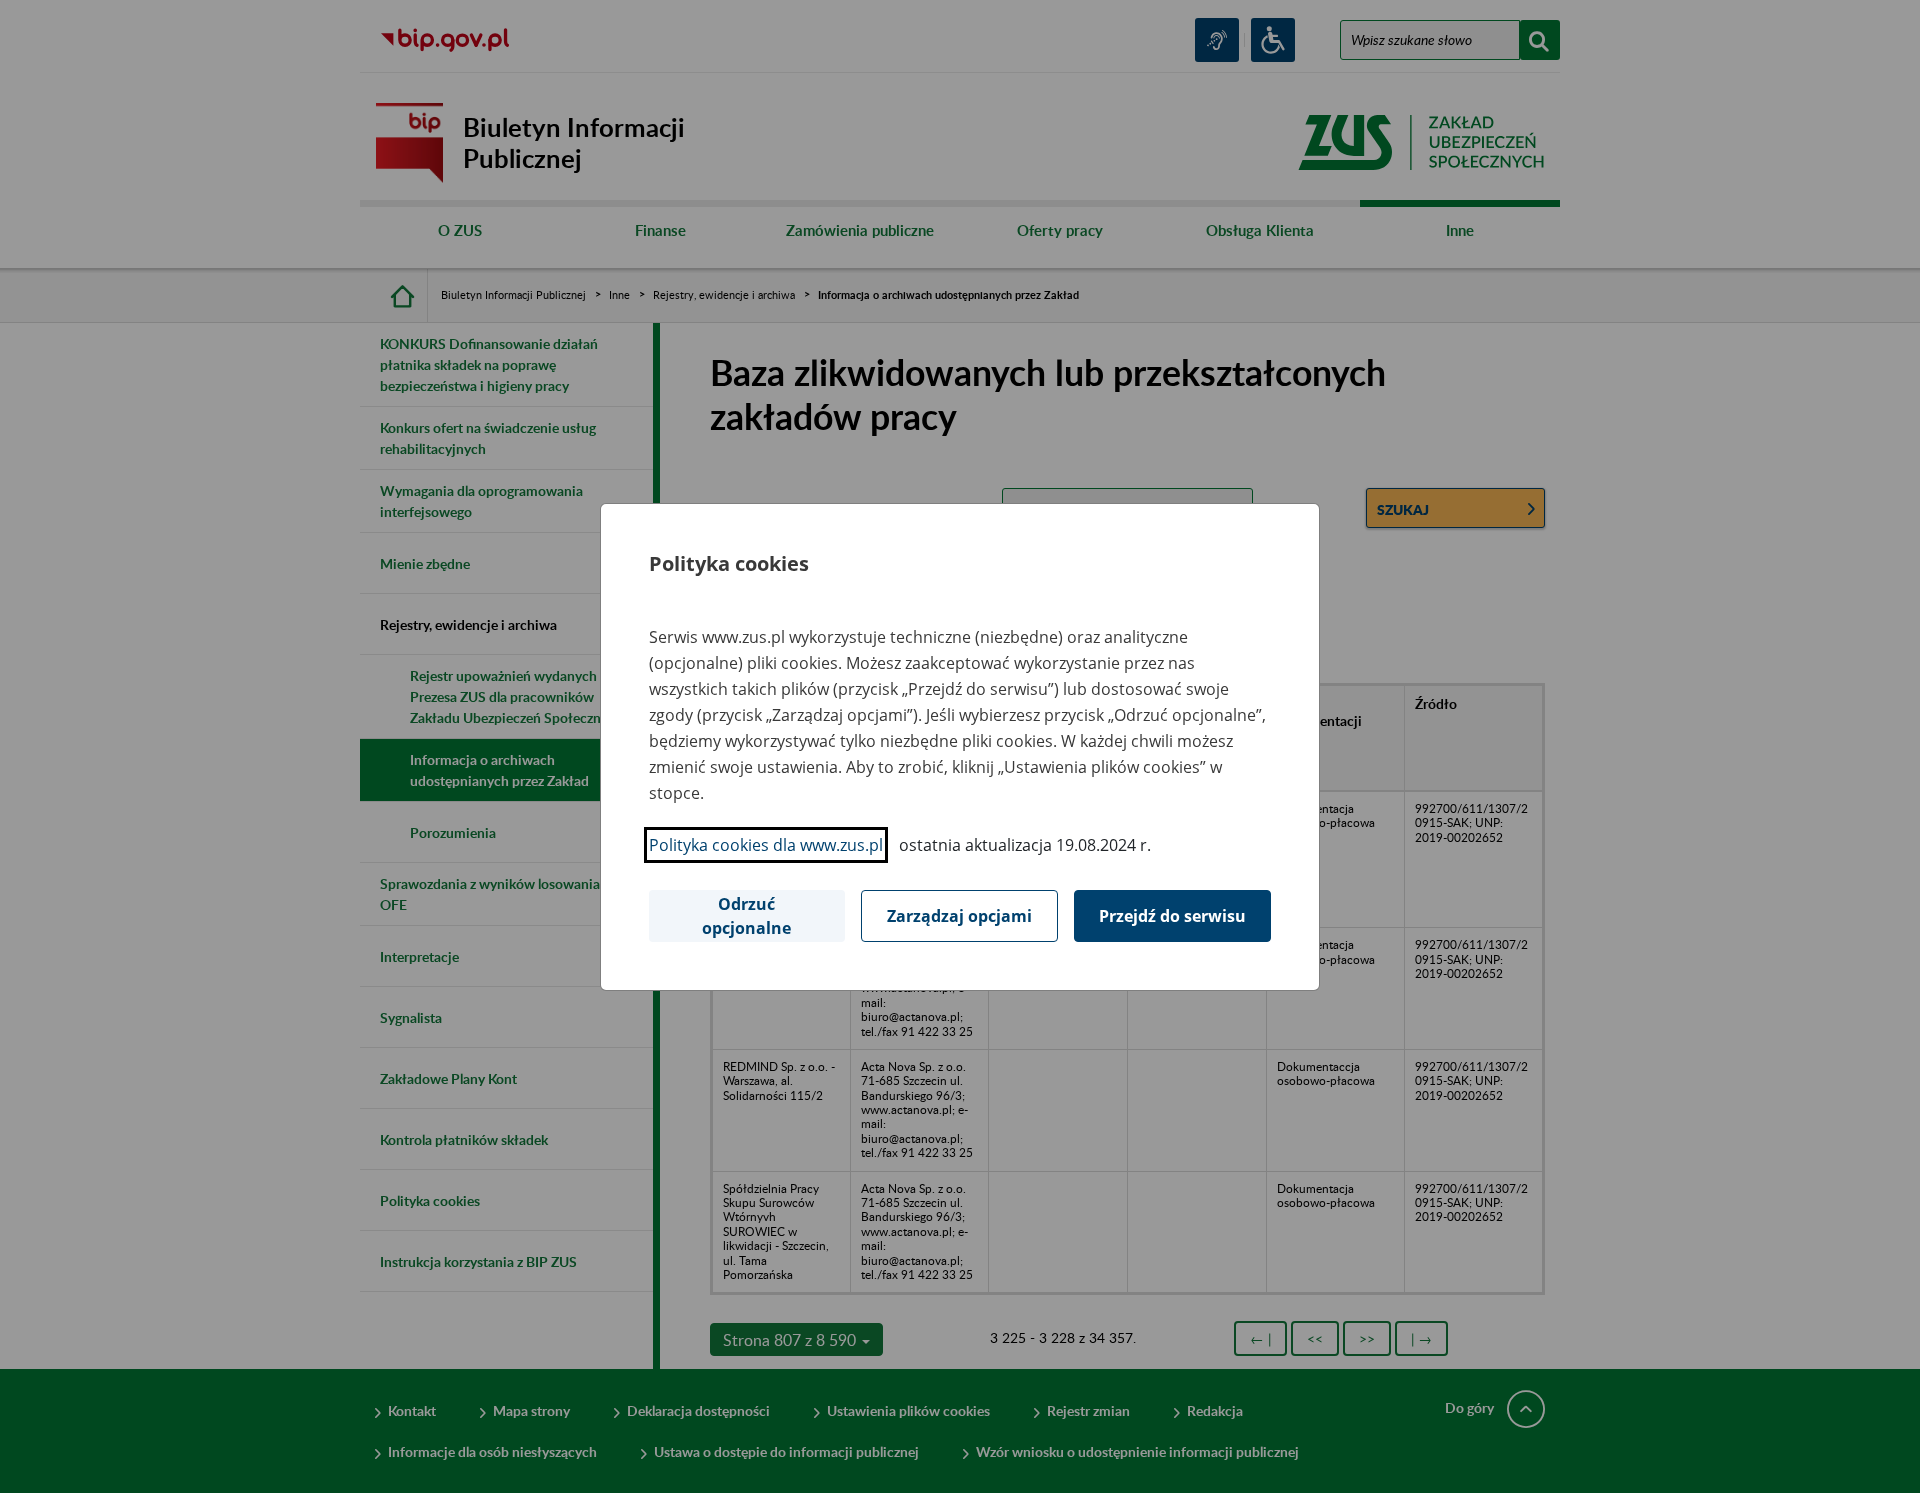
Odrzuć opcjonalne (746, 916)
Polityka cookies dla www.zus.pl (766, 845)
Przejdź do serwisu (1172, 916)
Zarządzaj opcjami (959, 916)
